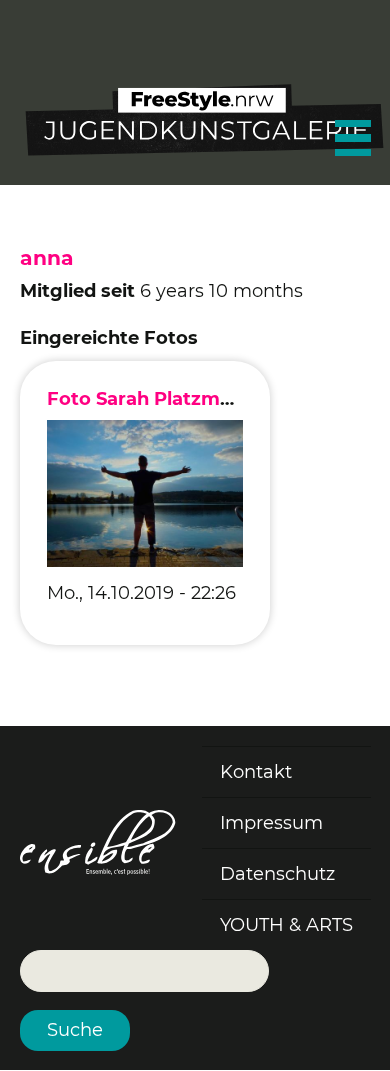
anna (47, 257)
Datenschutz (277, 874)
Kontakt (256, 772)
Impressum (271, 823)
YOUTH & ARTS (286, 925)
